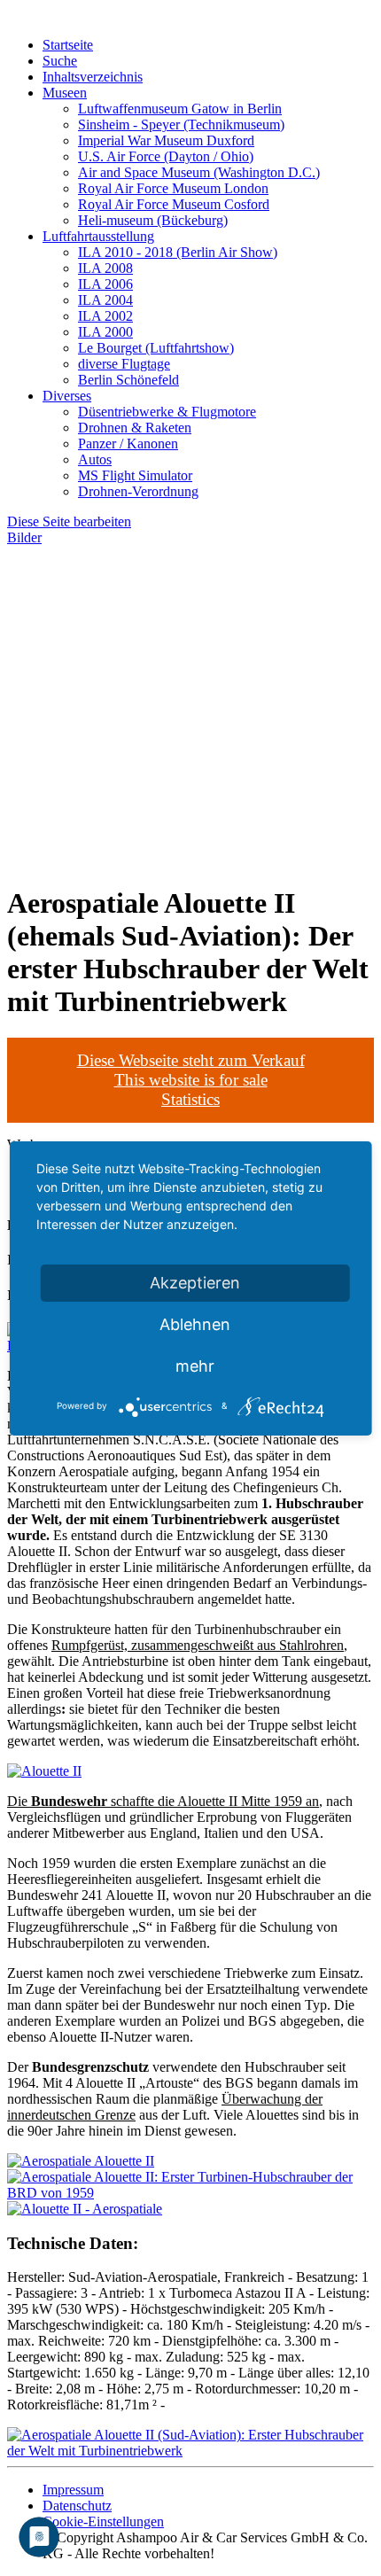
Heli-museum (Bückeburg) (153, 220)
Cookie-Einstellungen (103, 2522)
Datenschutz (77, 2506)
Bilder (24, 537)
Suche (60, 61)
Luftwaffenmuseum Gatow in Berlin (180, 109)
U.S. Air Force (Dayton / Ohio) (166, 156)
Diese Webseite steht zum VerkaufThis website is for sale (191, 1070)
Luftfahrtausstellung (98, 236)
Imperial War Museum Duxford (166, 140)
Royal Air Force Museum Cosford (174, 204)
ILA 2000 (105, 332)
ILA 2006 (105, 284)
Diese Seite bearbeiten (69, 521)
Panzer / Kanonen (128, 444)
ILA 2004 (105, 300)
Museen (65, 93)
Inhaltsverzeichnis (93, 77)
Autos (95, 459)
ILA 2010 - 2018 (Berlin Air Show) (178, 252)
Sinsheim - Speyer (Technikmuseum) (181, 125)
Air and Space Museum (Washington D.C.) (199, 172)
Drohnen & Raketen (135, 428)
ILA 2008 (105, 268)
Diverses (67, 396)
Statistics (190, 1099)
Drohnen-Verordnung (138, 491)
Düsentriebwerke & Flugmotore (167, 412)
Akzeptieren (195, 1283)
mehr (195, 1366)
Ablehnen (195, 1324)
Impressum (73, 2490)
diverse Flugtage (124, 364)
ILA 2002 (105, 316)
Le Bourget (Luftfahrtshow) (156, 348)
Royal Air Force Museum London (173, 188)
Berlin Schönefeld (128, 380)
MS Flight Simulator (135, 475)
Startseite (68, 45)
